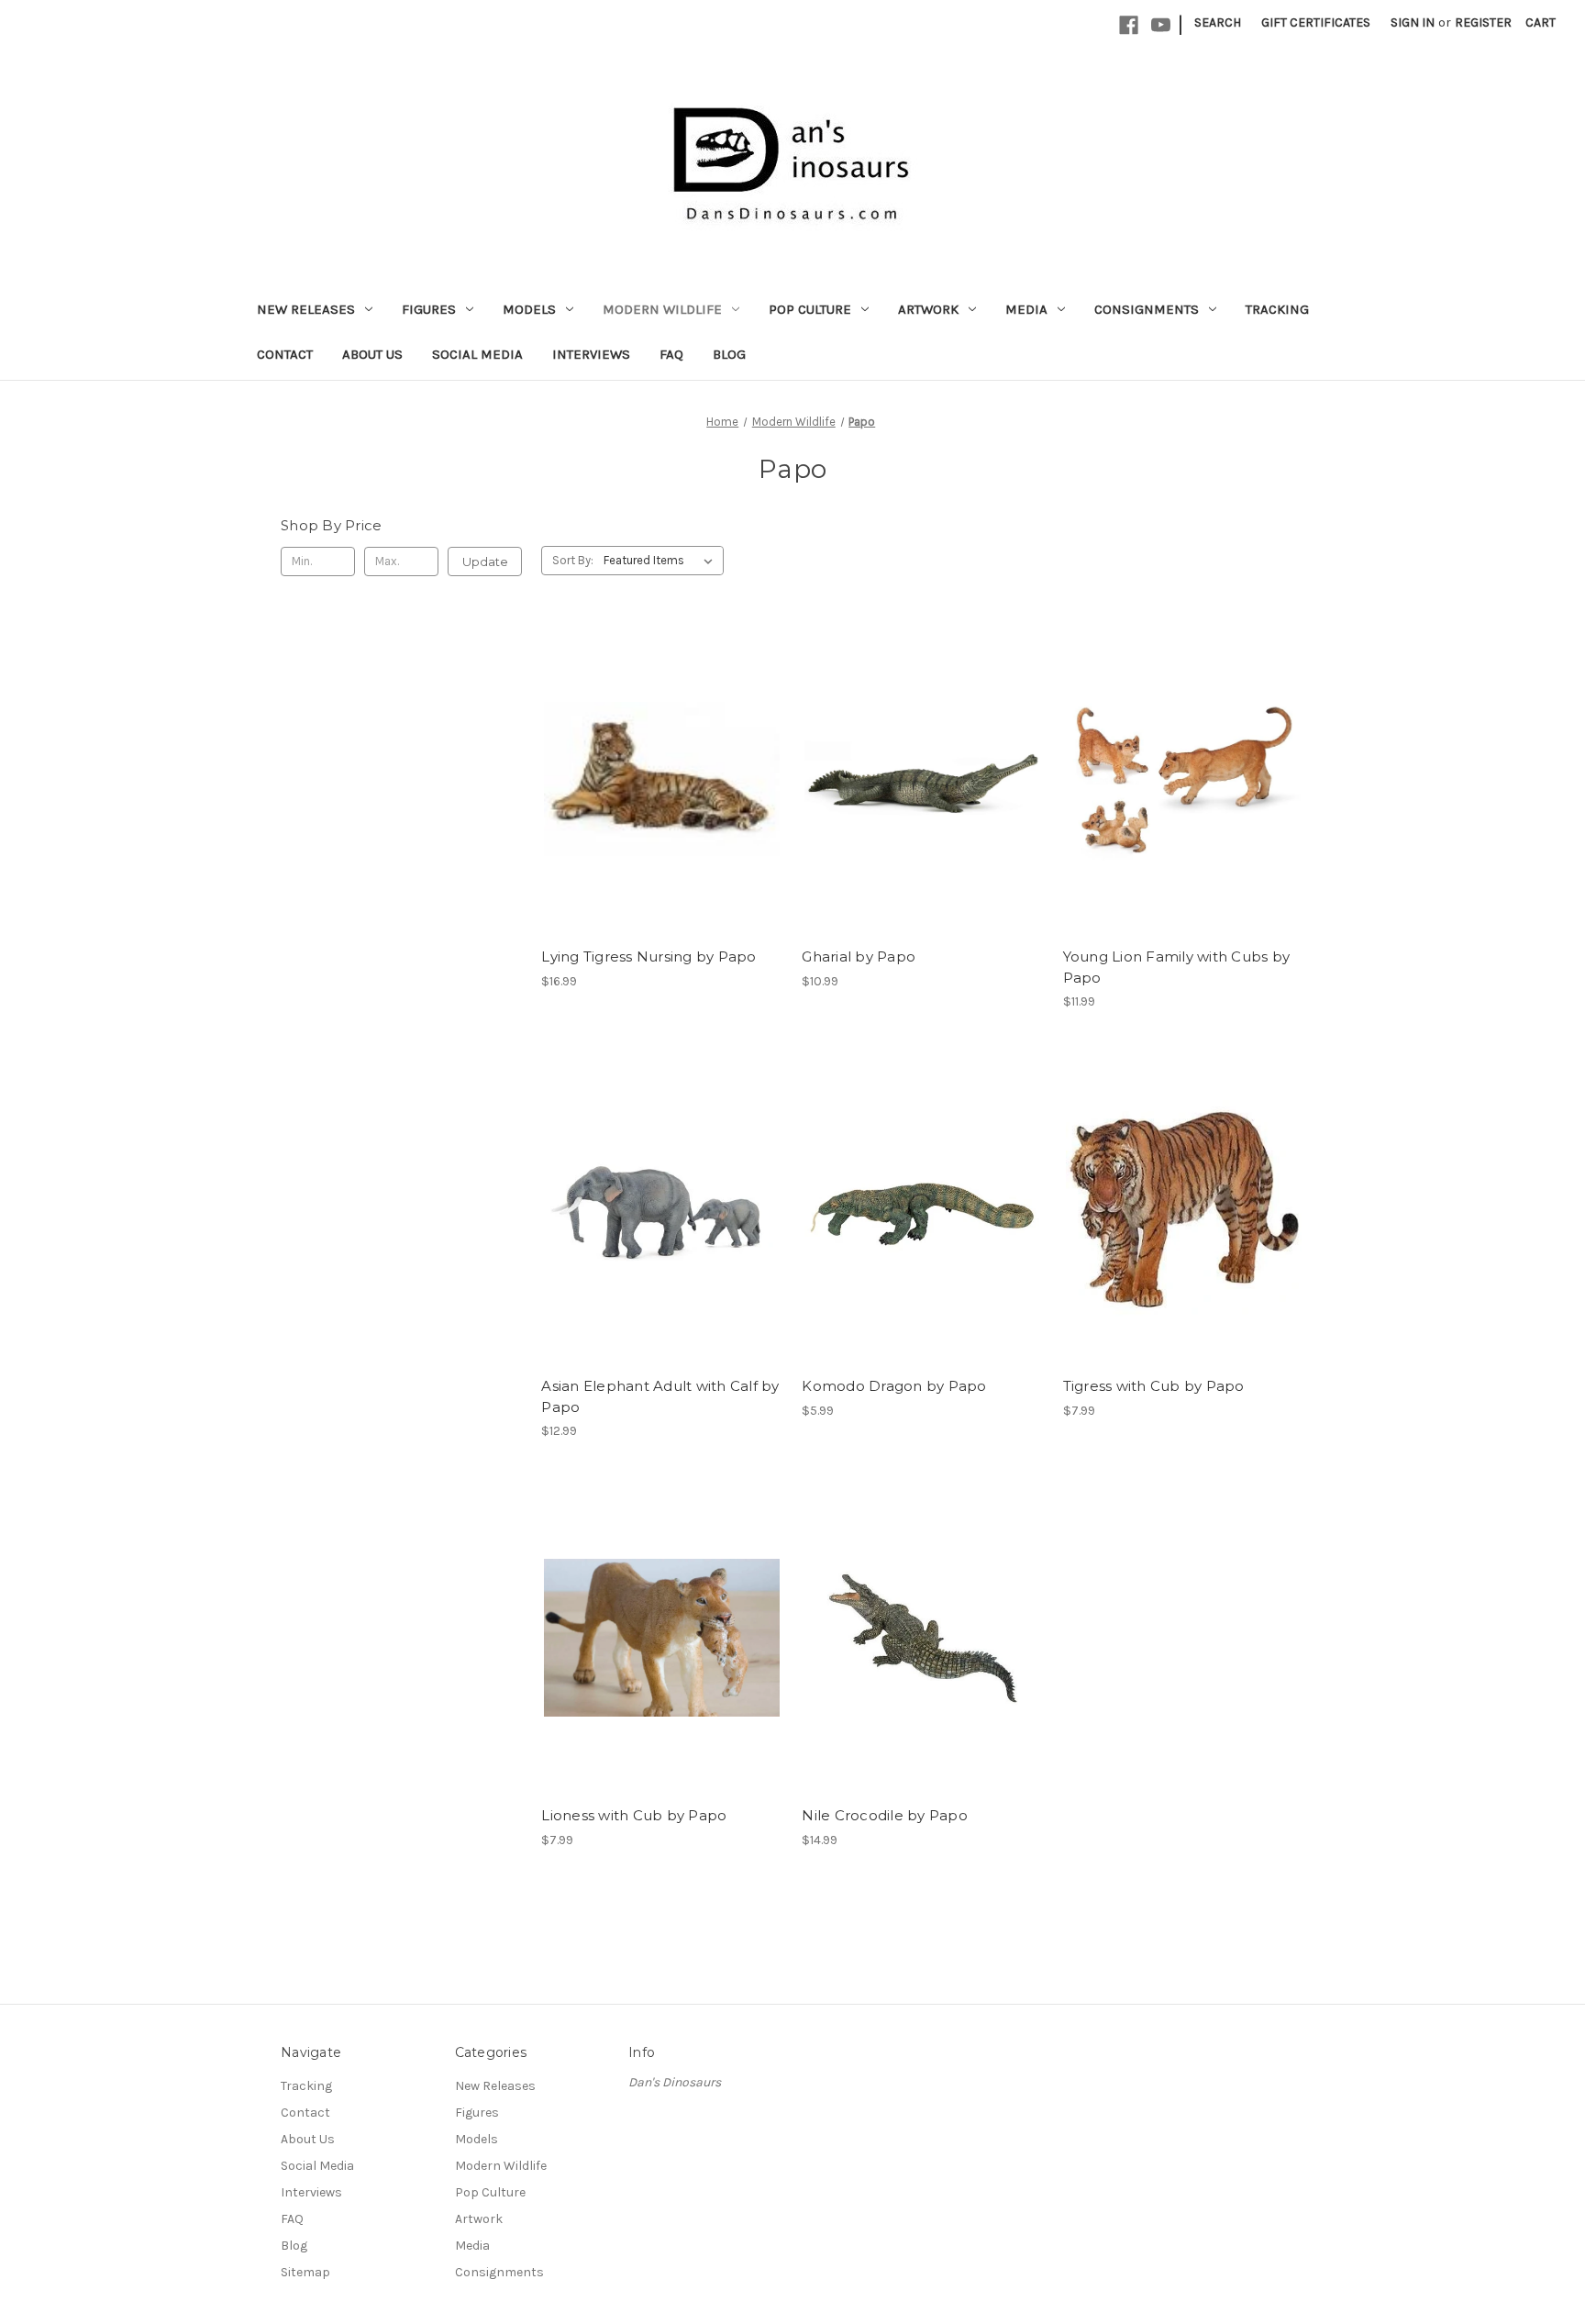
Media (1026, 309)
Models (529, 309)
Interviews (591, 354)
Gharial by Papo (859, 956)
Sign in (1413, 22)
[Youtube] (1161, 25)
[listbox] (662, 561)
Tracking (1277, 309)
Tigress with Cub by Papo (1154, 1386)
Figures (429, 309)
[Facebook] (1129, 25)
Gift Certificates (1316, 22)
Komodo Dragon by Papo (894, 1386)
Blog (729, 354)
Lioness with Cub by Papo (634, 1815)
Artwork (928, 309)
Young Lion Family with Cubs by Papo (1177, 967)
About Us (372, 354)
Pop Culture (810, 309)
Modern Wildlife (662, 309)
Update (485, 562)
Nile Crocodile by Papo (885, 1815)
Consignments (1147, 309)
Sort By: (573, 560)
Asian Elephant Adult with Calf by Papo (660, 1396)
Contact (285, 354)
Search (1218, 22)
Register (1483, 22)
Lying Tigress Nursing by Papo (648, 956)
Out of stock (662, 779)
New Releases (306, 309)
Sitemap (305, 2272)
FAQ (671, 354)
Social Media (477, 354)
